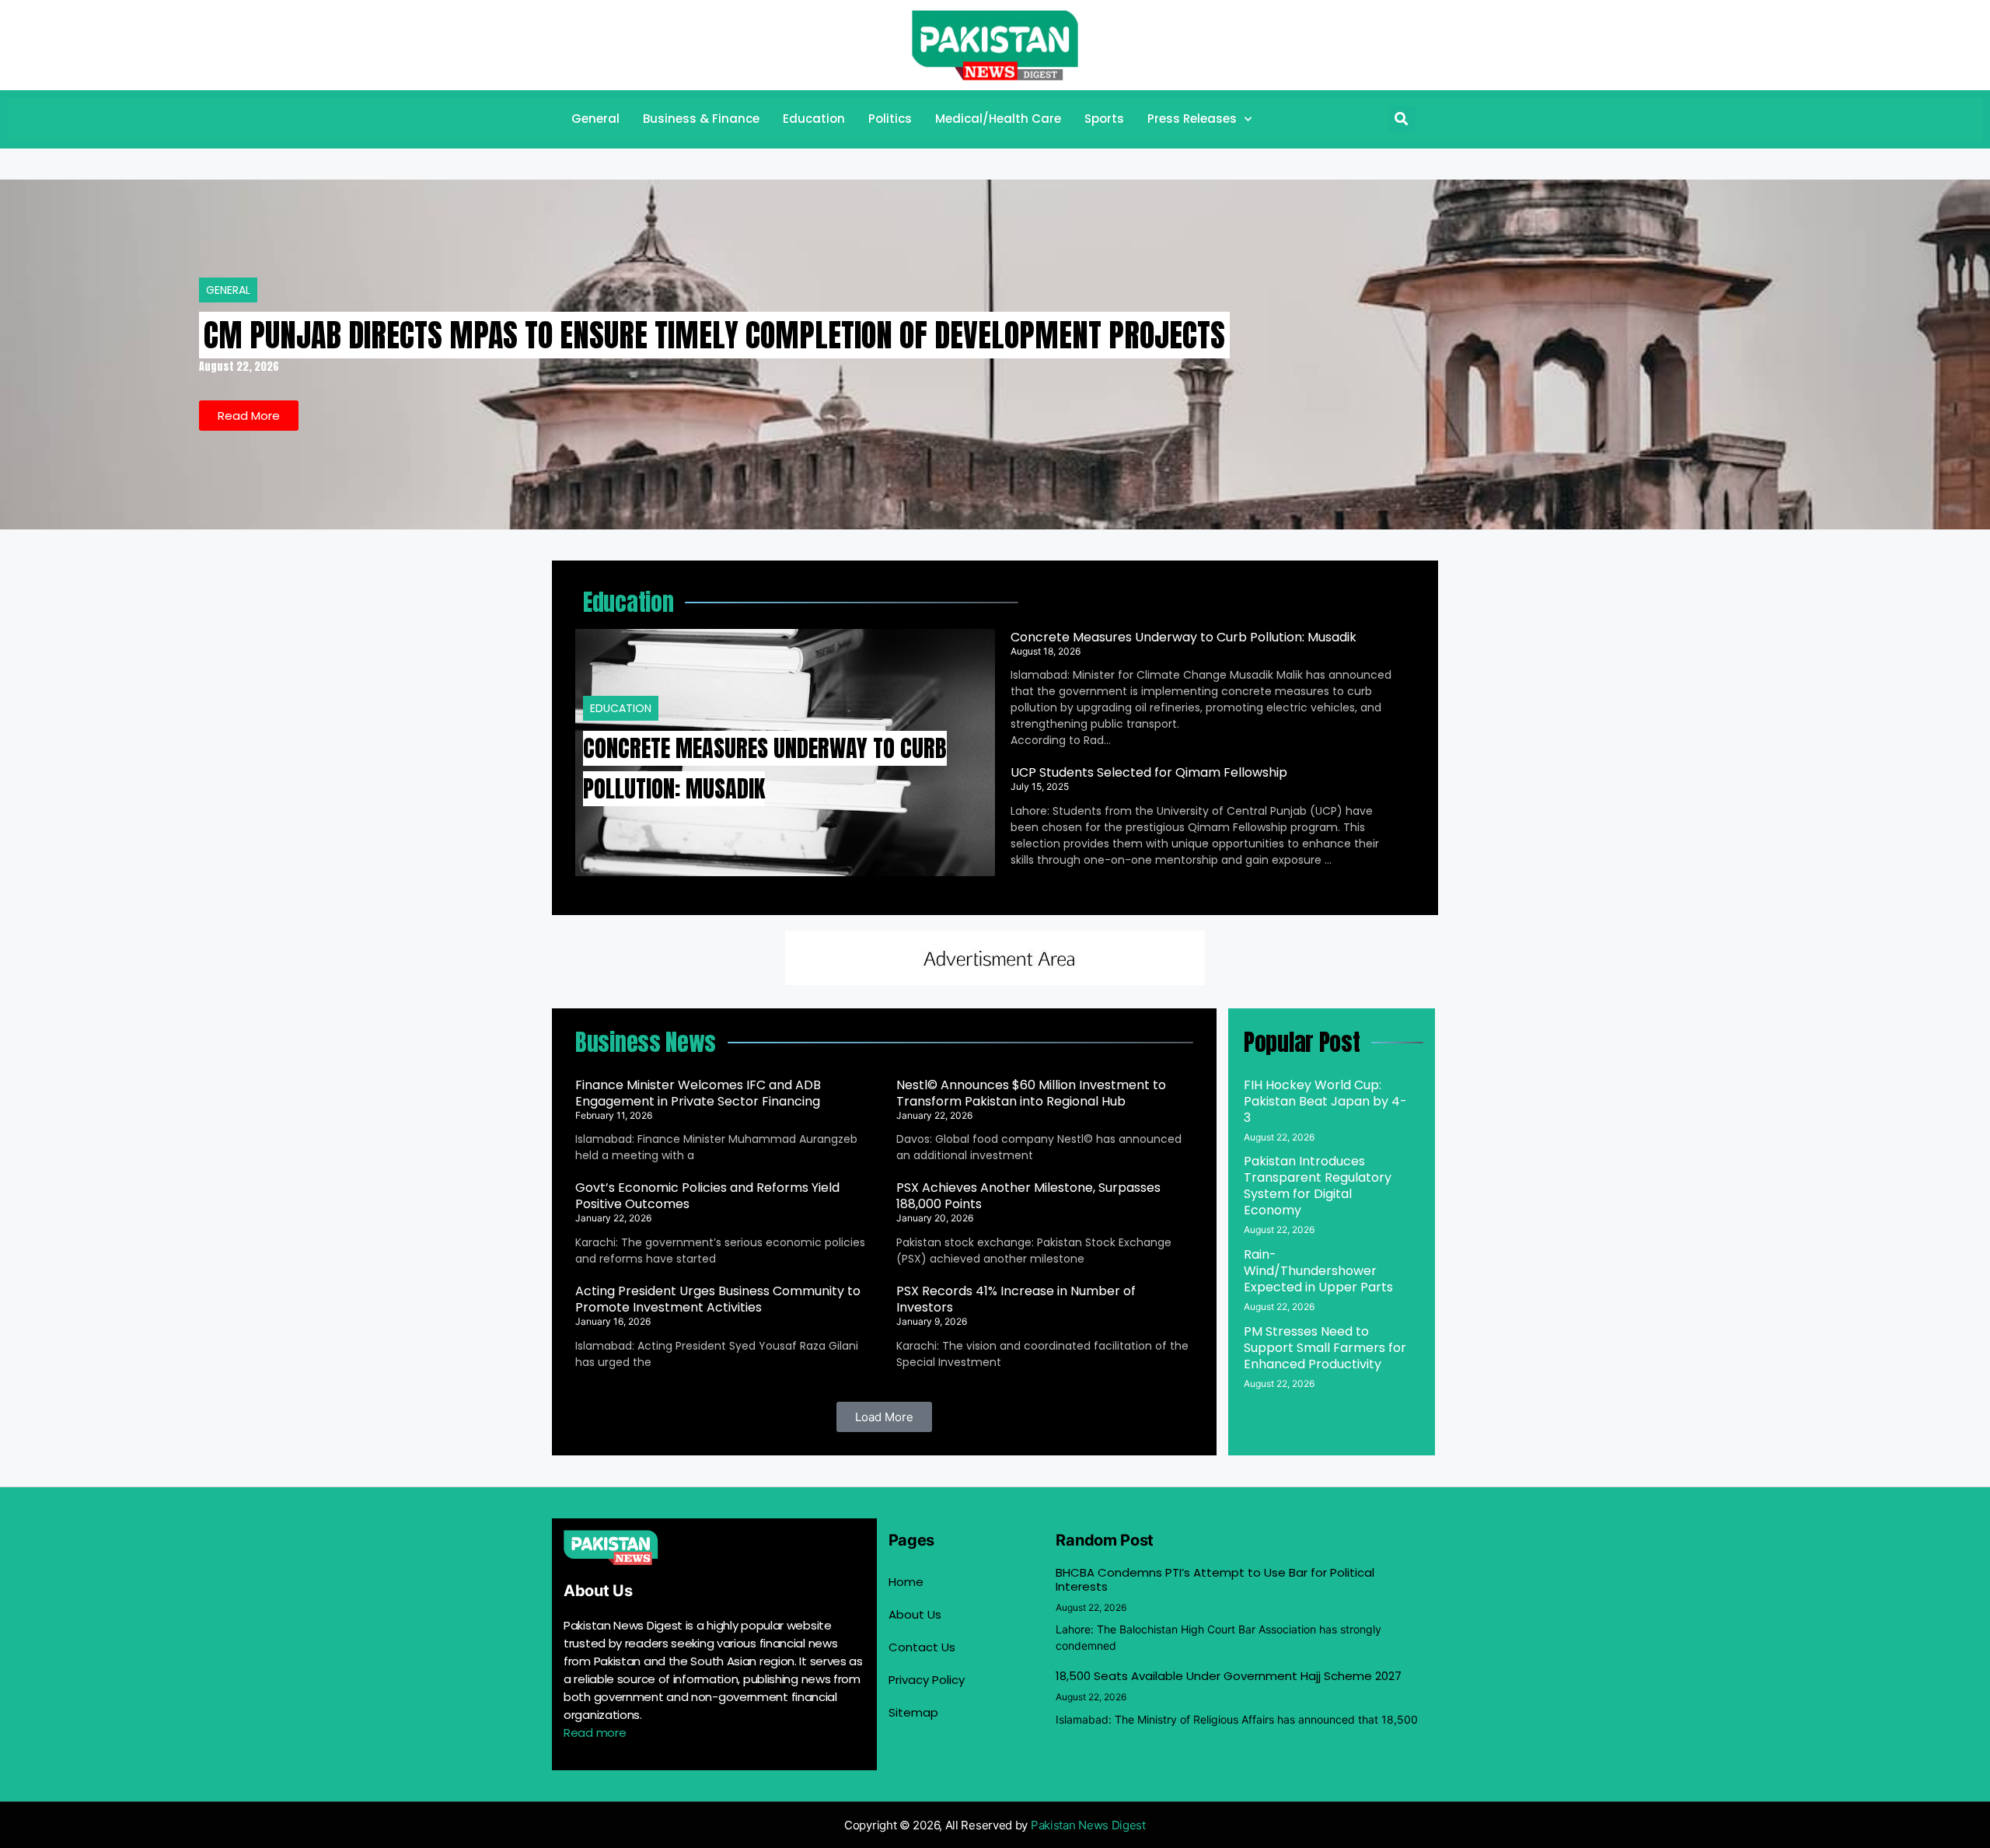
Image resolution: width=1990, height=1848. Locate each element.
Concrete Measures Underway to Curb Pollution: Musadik (1184, 637)
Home (906, 1582)
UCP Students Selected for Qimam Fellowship (1149, 772)
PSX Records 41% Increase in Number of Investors (1016, 1299)
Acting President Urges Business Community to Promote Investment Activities (718, 1299)
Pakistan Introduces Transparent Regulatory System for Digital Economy (1318, 1186)
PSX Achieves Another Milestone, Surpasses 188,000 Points (1028, 1196)
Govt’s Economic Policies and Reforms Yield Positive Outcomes (707, 1196)
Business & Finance (701, 119)
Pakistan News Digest (1088, 1825)
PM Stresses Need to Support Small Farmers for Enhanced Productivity (1325, 1348)
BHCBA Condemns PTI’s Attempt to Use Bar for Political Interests (1215, 1579)
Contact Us (922, 1647)
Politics (890, 119)
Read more (595, 1733)
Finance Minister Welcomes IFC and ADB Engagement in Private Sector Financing (698, 1093)
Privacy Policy (927, 1680)
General (595, 119)
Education (814, 119)
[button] (1402, 119)
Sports (1104, 119)
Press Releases (1192, 119)
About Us (915, 1614)
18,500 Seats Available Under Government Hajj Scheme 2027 (1229, 1676)
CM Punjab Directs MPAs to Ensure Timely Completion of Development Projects (714, 335)
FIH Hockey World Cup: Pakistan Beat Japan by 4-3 (1325, 1101)
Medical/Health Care (998, 119)
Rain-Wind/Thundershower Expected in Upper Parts (1318, 1271)
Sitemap (913, 1712)
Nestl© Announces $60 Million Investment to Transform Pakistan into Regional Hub (1031, 1093)
